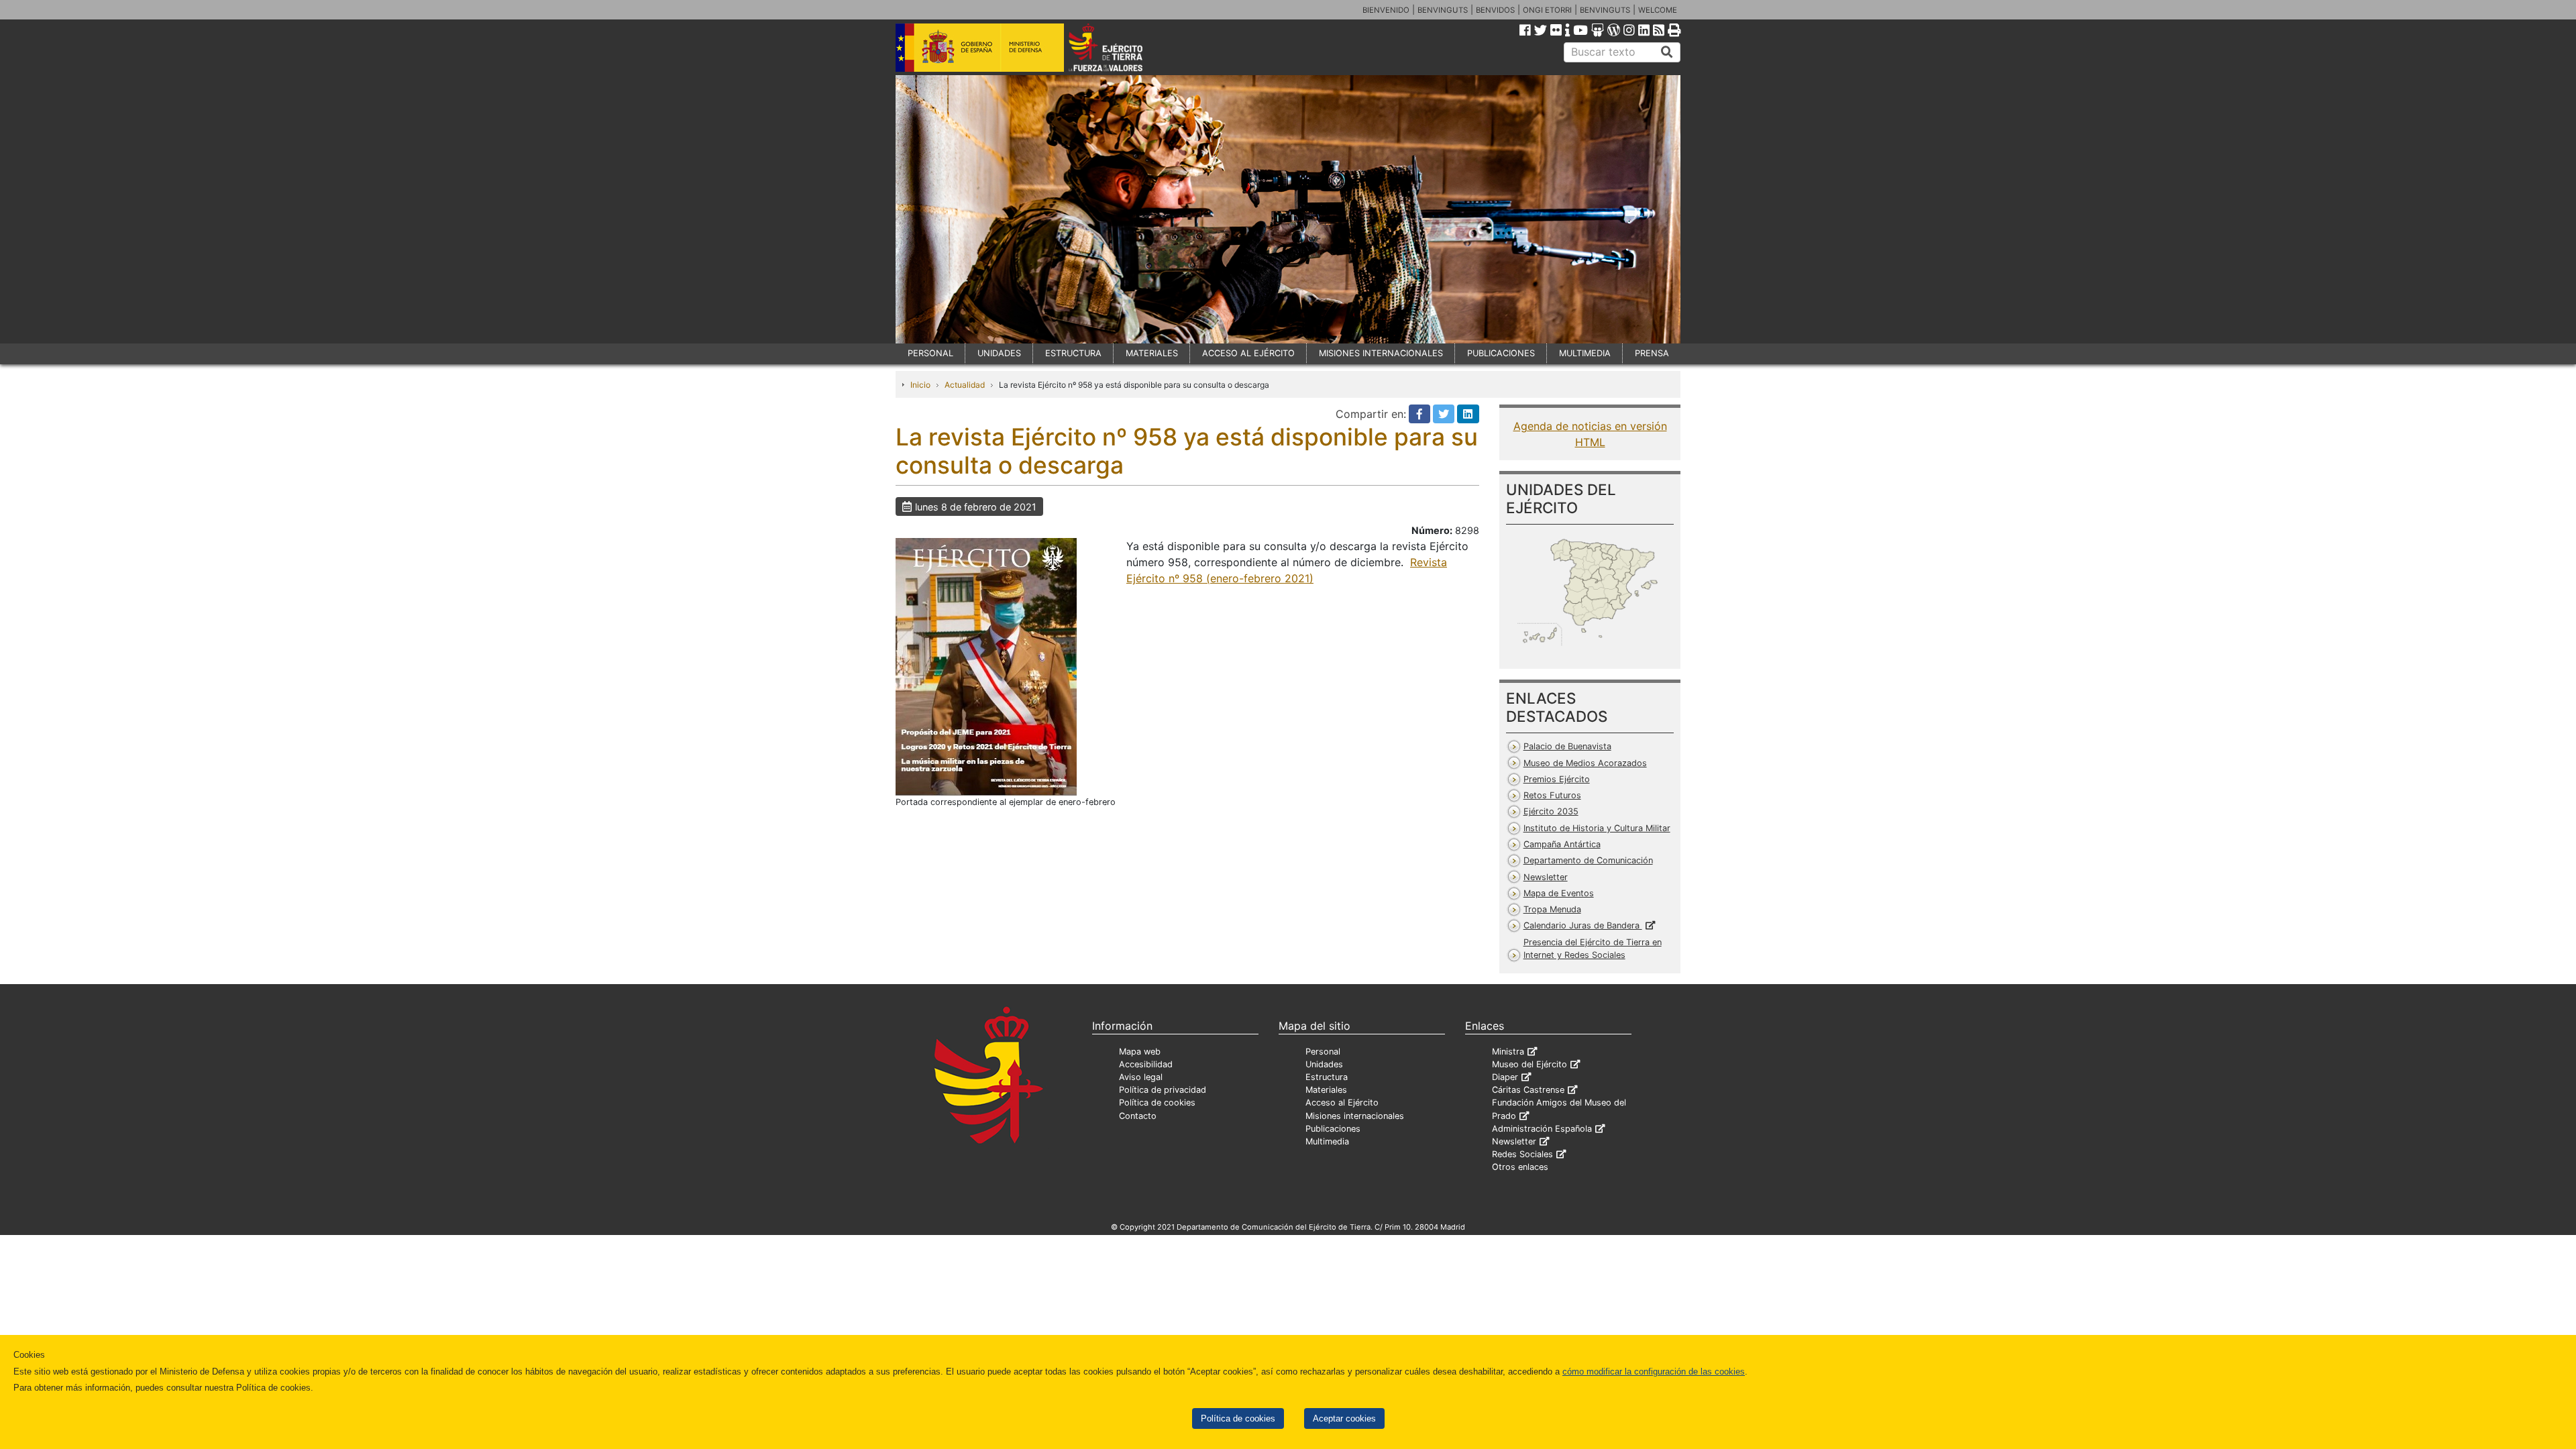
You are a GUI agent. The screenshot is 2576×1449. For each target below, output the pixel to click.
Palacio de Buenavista (1567, 746)
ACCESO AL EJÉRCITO (1248, 353)
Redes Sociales (1522, 1154)
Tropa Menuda (1552, 909)
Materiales (1326, 1090)
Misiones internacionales (1355, 1116)
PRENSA (1652, 353)
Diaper (1505, 1077)
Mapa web (1140, 1052)
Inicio (920, 385)
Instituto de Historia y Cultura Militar (1597, 828)
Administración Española (1542, 1129)
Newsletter (1546, 877)
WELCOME (1658, 10)
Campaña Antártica (1562, 844)
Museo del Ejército (1529, 1064)
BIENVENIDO (1386, 10)
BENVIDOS (1495, 10)
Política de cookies (1238, 1418)
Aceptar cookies (1344, 1418)
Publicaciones (1333, 1129)
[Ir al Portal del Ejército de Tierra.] (1121, 46)
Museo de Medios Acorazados (1585, 763)
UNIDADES (999, 353)
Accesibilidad (1146, 1064)
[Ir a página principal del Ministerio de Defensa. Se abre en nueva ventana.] (980, 46)
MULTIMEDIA (1585, 353)
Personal (1323, 1052)
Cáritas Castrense (1528, 1090)
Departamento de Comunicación (1588, 860)
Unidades (1324, 1064)
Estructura (1327, 1077)
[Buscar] (1667, 52)
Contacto (1138, 1116)
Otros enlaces (1520, 1167)
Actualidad (965, 385)
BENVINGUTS (1443, 10)
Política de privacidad (1163, 1090)
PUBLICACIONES (1501, 353)
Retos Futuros (1552, 795)
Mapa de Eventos (1559, 893)
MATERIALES (1152, 353)
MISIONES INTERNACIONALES (1381, 353)
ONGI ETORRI (1547, 10)
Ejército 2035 (1551, 811)
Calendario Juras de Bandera (1583, 925)
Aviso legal (1141, 1077)
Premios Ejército (1557, 779)
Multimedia (1327, 1141)
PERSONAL (930, 353)
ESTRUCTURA (1073, 353)
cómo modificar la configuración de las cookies (1654, 1372)
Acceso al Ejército (1342, 1103)
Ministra (1508, 1052)
